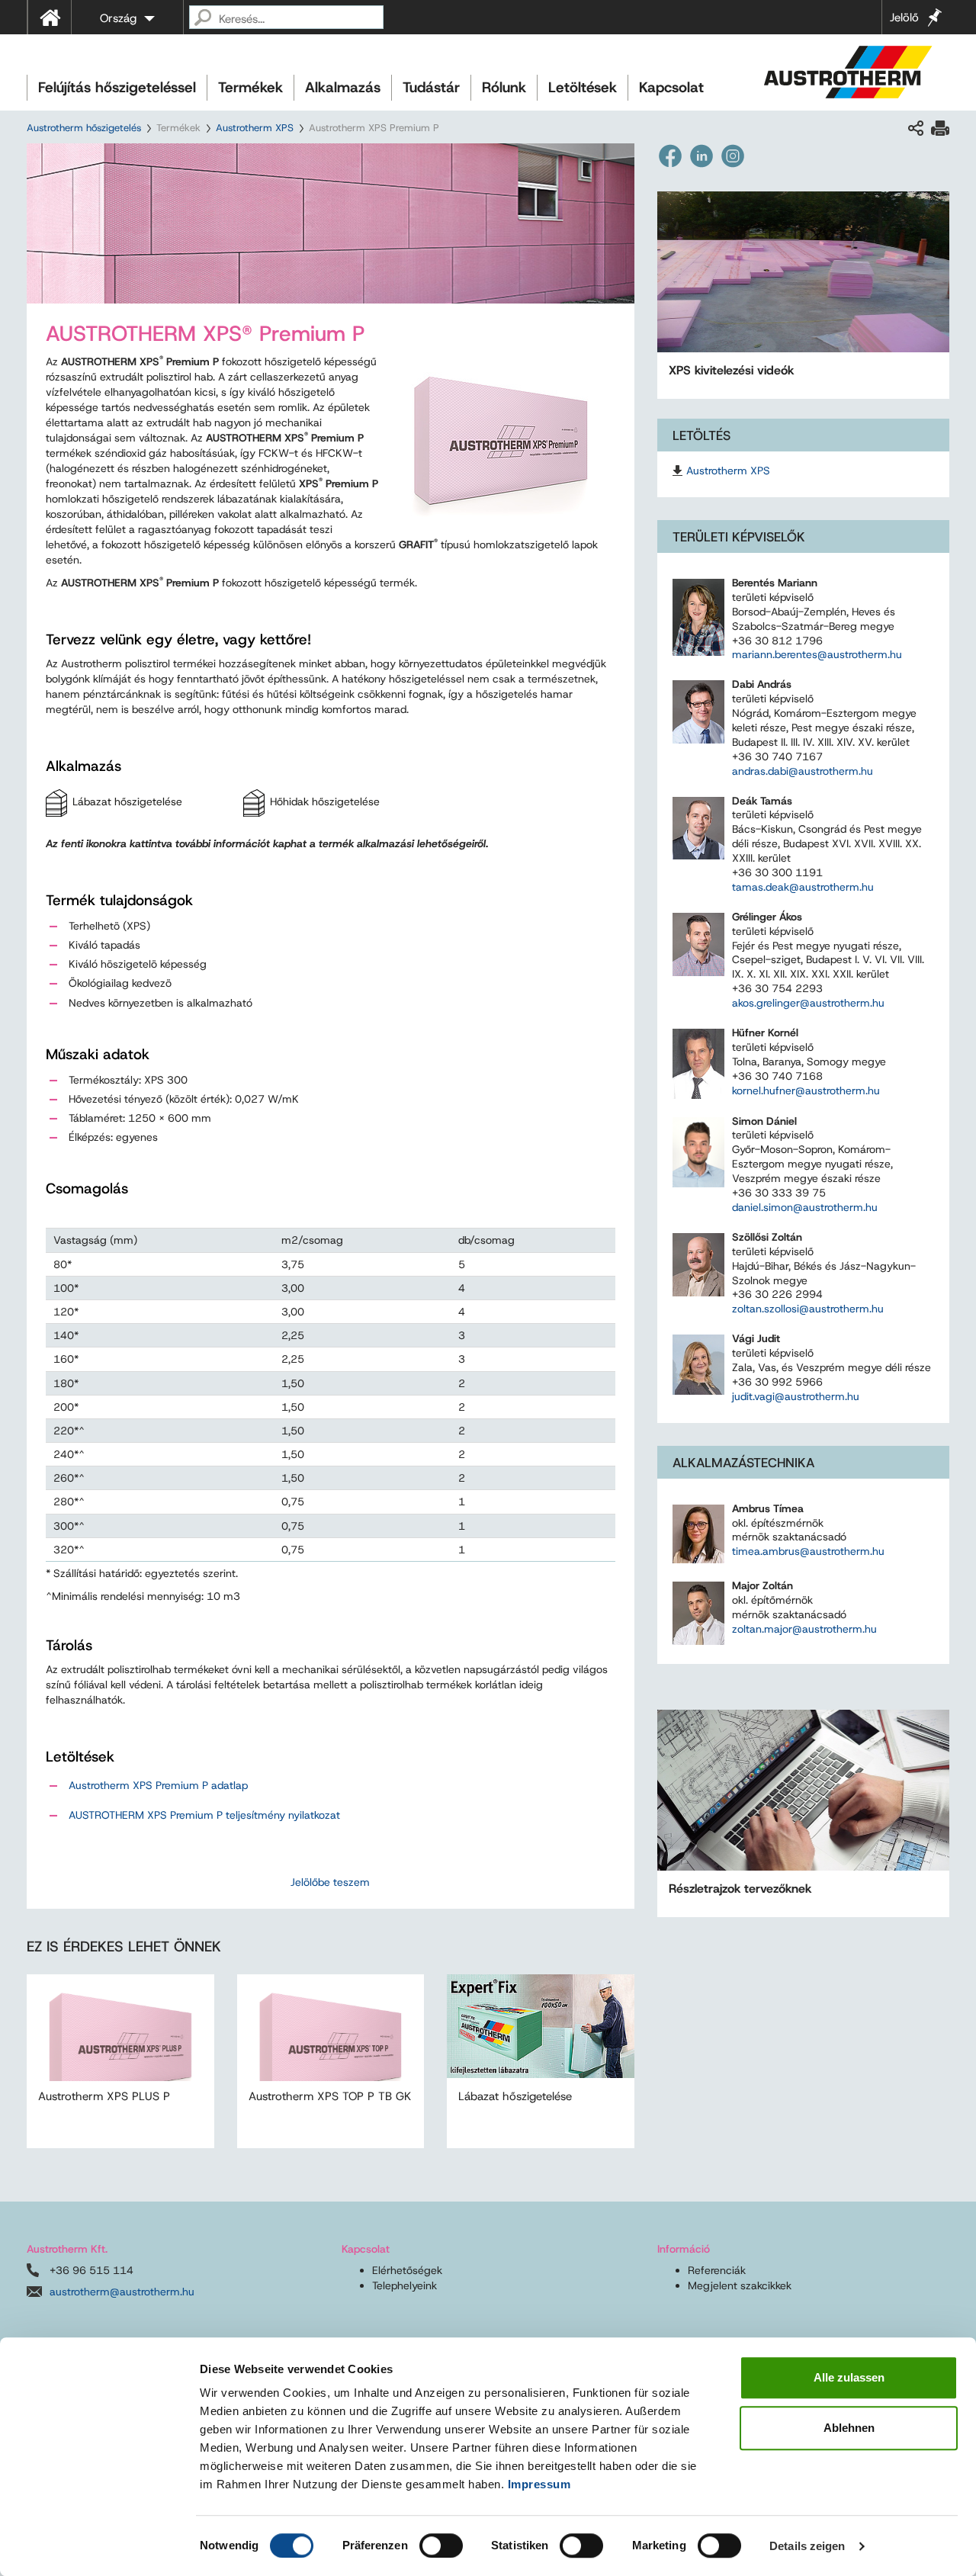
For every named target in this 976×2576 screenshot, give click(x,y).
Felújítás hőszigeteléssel (117, 87)
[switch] (441, 2545)
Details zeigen (807, 2546)
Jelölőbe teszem (330, 1882)
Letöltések (583, 87)
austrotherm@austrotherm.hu (122, 2292)
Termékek (250, 87)
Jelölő (904, 18)
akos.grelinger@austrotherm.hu (808, 1003)
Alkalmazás (343, 87)
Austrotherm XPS (255, 128)
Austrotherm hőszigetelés (84, 128)
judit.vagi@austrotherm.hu (796, 1396)
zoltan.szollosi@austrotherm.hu (808, 1309)
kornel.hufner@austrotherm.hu (806, 1090)
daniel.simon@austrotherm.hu (805, 1207)
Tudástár (431, 87)
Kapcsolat (671, 87)
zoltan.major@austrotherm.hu (804, 1629)
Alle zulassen (849, 2377)
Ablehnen (849, 2428)
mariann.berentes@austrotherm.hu (817, 654)
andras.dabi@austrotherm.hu (803, 771)
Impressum (539, 2484)
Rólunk (504, 87)
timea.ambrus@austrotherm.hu (808, 1551)
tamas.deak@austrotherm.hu (803, 887)
